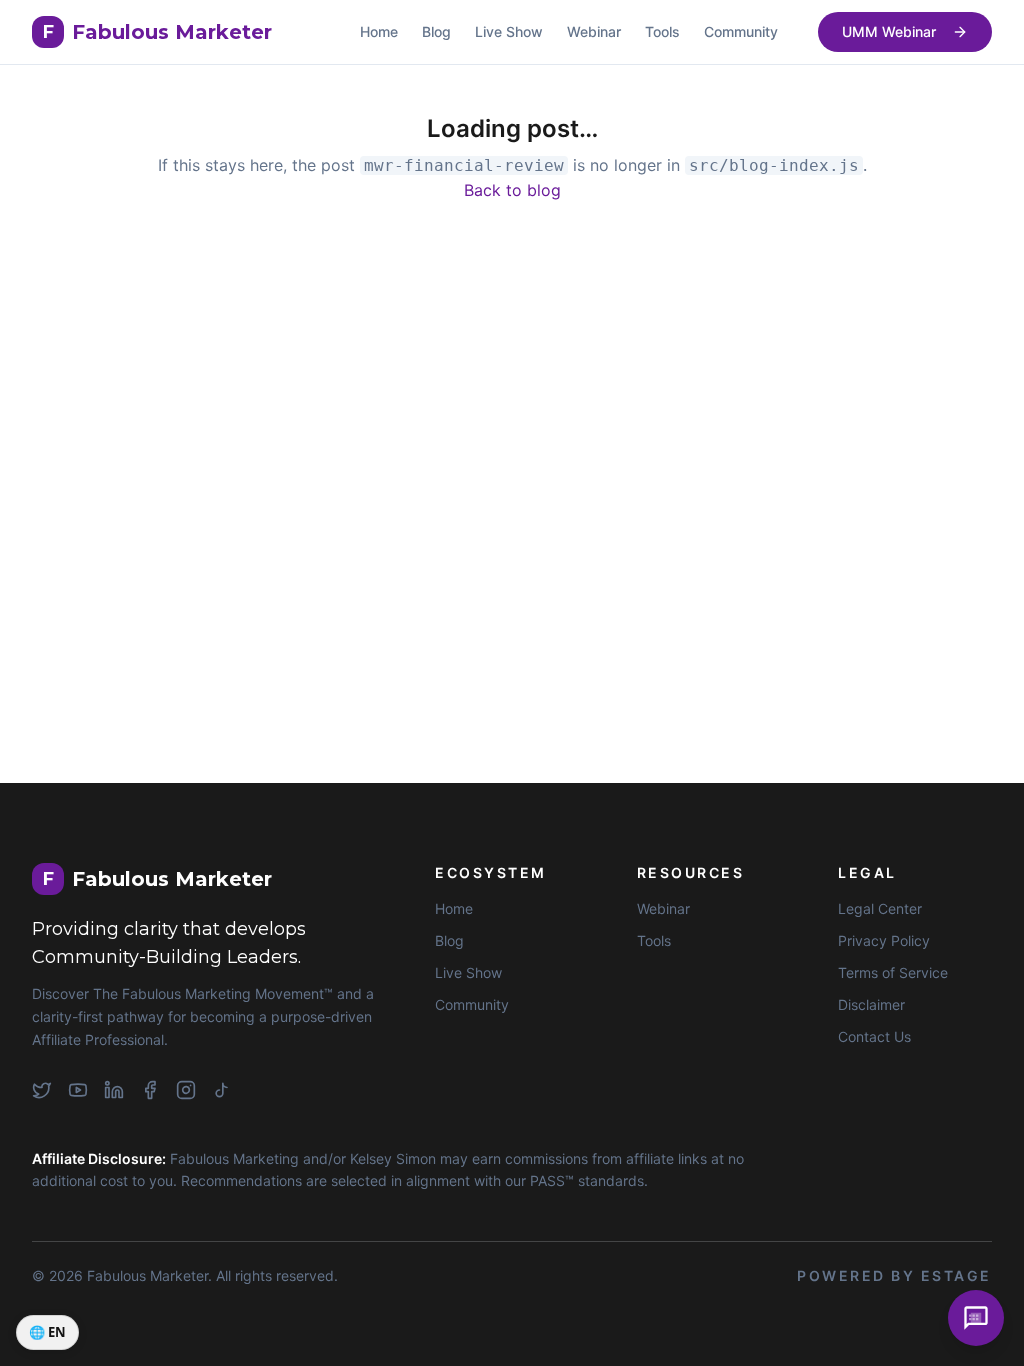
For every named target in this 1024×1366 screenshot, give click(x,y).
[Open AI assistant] (976, 1318)
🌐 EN (47, 1332)
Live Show (509, 31)
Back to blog (512, 190)
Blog (436, 31)
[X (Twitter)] (42, 1090)
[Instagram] (186, 1090)
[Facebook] (150, 1090)
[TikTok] (222, 1090)
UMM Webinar (889, 31)
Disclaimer (871, 1004)
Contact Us (874, 1036)
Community (741, 31)
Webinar (594, 31)
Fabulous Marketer (157, 32)
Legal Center (880, 908)
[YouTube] (78, 1090)
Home (379, 31)
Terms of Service (893, 972)
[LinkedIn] (114, 1090)
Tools (662, 31)
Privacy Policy (884, 940)
